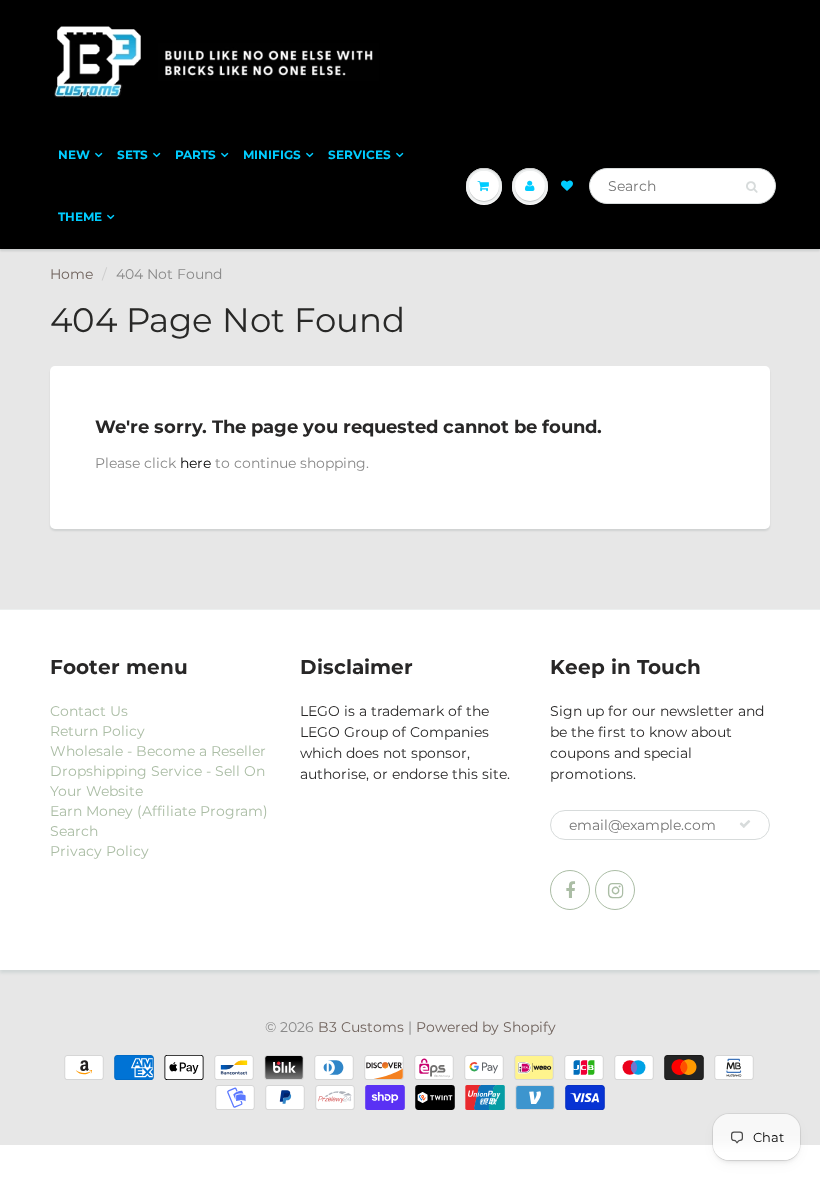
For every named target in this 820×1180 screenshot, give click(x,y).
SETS (132, 154)
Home (71, 274)
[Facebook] (570, 890)
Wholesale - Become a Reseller (158, 751)
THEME (80, 216)
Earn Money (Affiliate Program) (159, 811)
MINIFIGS (272, 154)
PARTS (195, 154)
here (195, 463)
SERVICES (359, 154)
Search (74, 831)
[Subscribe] (745, 824)
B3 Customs (361, 1027)
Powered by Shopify (486, 1027)
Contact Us (89, 711)
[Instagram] (615, 890)
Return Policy (97, 731)
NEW (74, 154)
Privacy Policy (99, 851)
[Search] (751, 187)
